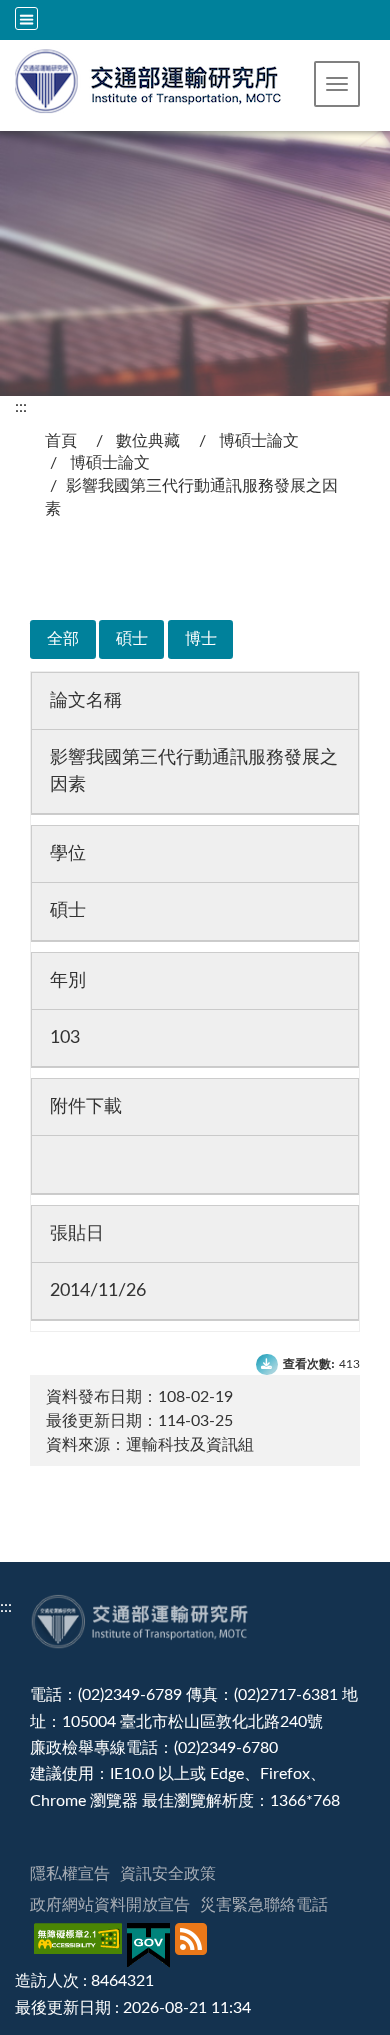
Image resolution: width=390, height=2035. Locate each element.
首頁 (61, 441)
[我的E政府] (151, 1945)
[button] (337, 84)
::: (21, 407)
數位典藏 (148, 441)
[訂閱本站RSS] (193, 1945)
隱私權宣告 (70, 1874)
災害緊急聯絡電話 (264, 1905)
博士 (201, 639)
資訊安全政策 (168, 1874)
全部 (63, 639)
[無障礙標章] (80, 1945)
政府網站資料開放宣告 (110, 1905)
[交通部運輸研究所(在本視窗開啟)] (149, 79)
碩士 (132, 639)
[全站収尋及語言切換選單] (26, 18)
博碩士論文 (259, 441)
